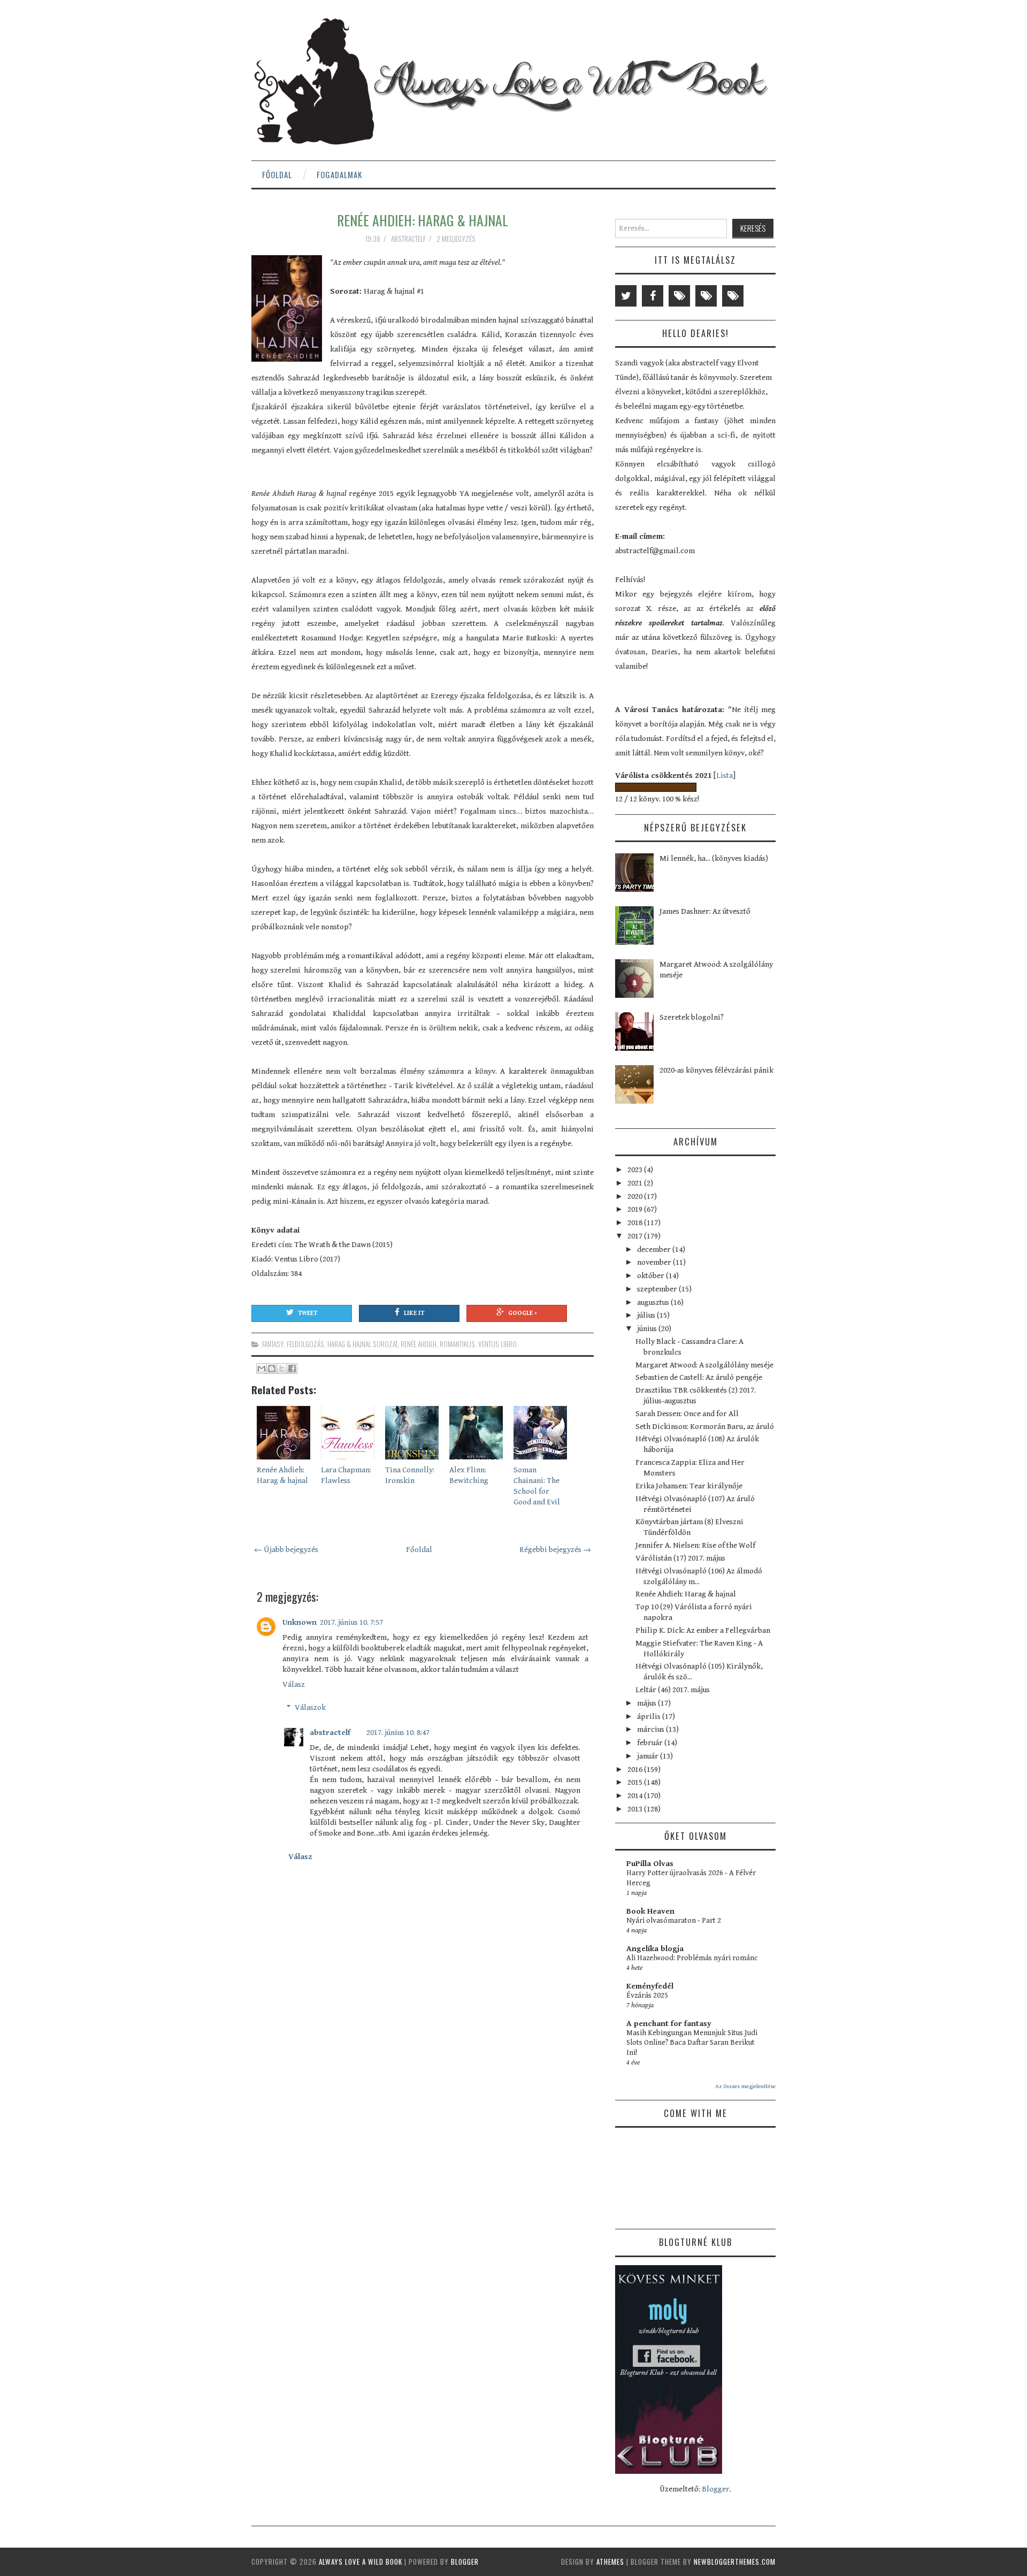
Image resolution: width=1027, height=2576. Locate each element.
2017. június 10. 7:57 (351, 1622)
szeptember (658, 1289)
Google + (523, 1313)
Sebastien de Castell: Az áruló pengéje (699, 1377)
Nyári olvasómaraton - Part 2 (674, 1921)
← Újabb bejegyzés (286, 1550)
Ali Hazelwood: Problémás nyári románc (692, 1958)
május (647, 1703)
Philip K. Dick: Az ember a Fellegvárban (703, 1630)
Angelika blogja (655, 1949)
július (647, 1315)
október (652, 1276)
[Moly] (679, 296)
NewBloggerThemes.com (735, 2562)
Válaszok (310, 1707)
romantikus (457, 1344)
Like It (414, 1313)
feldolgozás (305, 1344)
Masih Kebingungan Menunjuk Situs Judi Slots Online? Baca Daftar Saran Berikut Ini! (692, 2043)
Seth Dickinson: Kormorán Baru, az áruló (705, 1427)
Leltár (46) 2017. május (673, 1690)
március (652, 1729)
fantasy (273, 1344)
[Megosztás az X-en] (282, 1369)
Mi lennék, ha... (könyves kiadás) (714, 858)
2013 (636, 1809)
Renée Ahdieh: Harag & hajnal (423, 220)
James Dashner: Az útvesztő (705, 911)
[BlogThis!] (272, 1369)
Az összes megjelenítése (745, 2086)
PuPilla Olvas (650, 1864)
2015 (636, 1782)
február (651, 1743)
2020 (636, 1197)
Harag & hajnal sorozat (362, 1344)
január (649, 1756)
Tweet (308, 1313)
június (648, 1329)
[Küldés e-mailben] (262, 1369)
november (655, 1262)
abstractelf (330, 1733)
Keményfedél (650, 1986)
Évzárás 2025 (647, 1996)
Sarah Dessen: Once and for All (687, 1414)
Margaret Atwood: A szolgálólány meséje (704, 1365)
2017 (636, 1236)
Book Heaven (650, 1911)
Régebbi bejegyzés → (555, 1550)
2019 (636, 1209)
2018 (636, 1223)
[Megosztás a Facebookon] (292, 1369)
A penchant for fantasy (669, 2024)
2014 (636, 1796)
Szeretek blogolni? (692, 1017)
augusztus (654, 1302)
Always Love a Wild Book (361, 2562)
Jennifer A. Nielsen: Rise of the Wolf (695, 1545)
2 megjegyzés (457, 239)
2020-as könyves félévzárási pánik (716, 1070)
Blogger (716, 2489)
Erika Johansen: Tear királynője (689, 1486)
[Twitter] (626, 296)
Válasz (294, 1684)
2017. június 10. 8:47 (398, 1733)
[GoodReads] (706, 296)
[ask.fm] (733, 296)
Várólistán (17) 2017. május (680, 1558)
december (655, 1249)
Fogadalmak (339, 174)
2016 (636, 1769)
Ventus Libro (497, 1344)
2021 (636, 1183)
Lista (725, 775)
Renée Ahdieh (419, 1344)
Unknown (300, 1622)
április (650, 1717)
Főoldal (277, 174)
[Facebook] (653, 296)
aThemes (610, 2562)
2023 (636, 1170)
